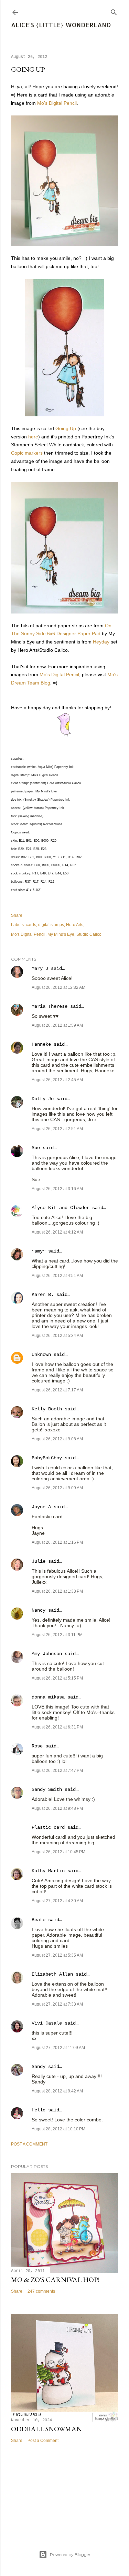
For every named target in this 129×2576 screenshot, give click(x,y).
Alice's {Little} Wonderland (61, 25)
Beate (39, 1920)
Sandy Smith (47, 1789)
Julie (39, 1561)
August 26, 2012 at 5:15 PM (57, 1678)
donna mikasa (48, 1697)
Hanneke (41, 1044)
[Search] (114, 11)
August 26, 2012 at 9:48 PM (57, 1808)
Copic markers (27, 453)
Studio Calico (89, 934)
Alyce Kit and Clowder (61, 1208)
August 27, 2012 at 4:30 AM (57, 1901)
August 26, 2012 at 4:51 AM (57, 1276)
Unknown (41, 1355)
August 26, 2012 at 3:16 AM (57, 1189)
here (33, 437)
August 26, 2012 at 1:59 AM (57, 1025)
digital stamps (51, 925)
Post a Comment (29, 2144)
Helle (39, 2110)
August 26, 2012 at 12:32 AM (58, 987)
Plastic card (48, 1827)
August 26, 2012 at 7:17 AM (57, 1390)
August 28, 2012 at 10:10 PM (58, 2129)
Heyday (101, 642)
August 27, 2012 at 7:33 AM (57, 2004)
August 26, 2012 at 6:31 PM (57, 1727)
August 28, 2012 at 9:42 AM (57, 2091)
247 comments (41, 2291)
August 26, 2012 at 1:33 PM (57, 1591)
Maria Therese (50, 1006)
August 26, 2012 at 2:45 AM (57, 1080)
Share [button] (17, 915)
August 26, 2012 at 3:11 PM (57, 1635)
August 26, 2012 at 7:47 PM (57, 1771)
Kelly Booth (47, 1409)
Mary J (40, 968)
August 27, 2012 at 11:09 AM (58, 2048)
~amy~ (39, 1251)
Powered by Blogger (70, 2554)
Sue (36, 1148)
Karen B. (43, 1295)
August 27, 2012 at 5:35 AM (57, 1955)
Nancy (39, 1610)
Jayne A (41, 1507)
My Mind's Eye (61, 934)
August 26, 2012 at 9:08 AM (57, 1439)
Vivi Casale (47, 2023)
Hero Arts (75, 925)
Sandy (39, 2067)
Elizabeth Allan (52, 1974)
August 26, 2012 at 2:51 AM (57, 1129)
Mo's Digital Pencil (57, 103)
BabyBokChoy (47, 1458)
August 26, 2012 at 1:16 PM (57, 1542)
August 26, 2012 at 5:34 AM (57, 1336)
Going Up (66, 428)
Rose (37, 1746)
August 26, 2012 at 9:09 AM (57, 1488)
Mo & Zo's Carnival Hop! (55, 2280)
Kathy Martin (48, 1871)
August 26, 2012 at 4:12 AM (57, 1232)
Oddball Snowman (46, 2429)
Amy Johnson (47, 1654)
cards (31, 925)
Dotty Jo (43, 1099)
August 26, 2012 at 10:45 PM (58, 1852)
